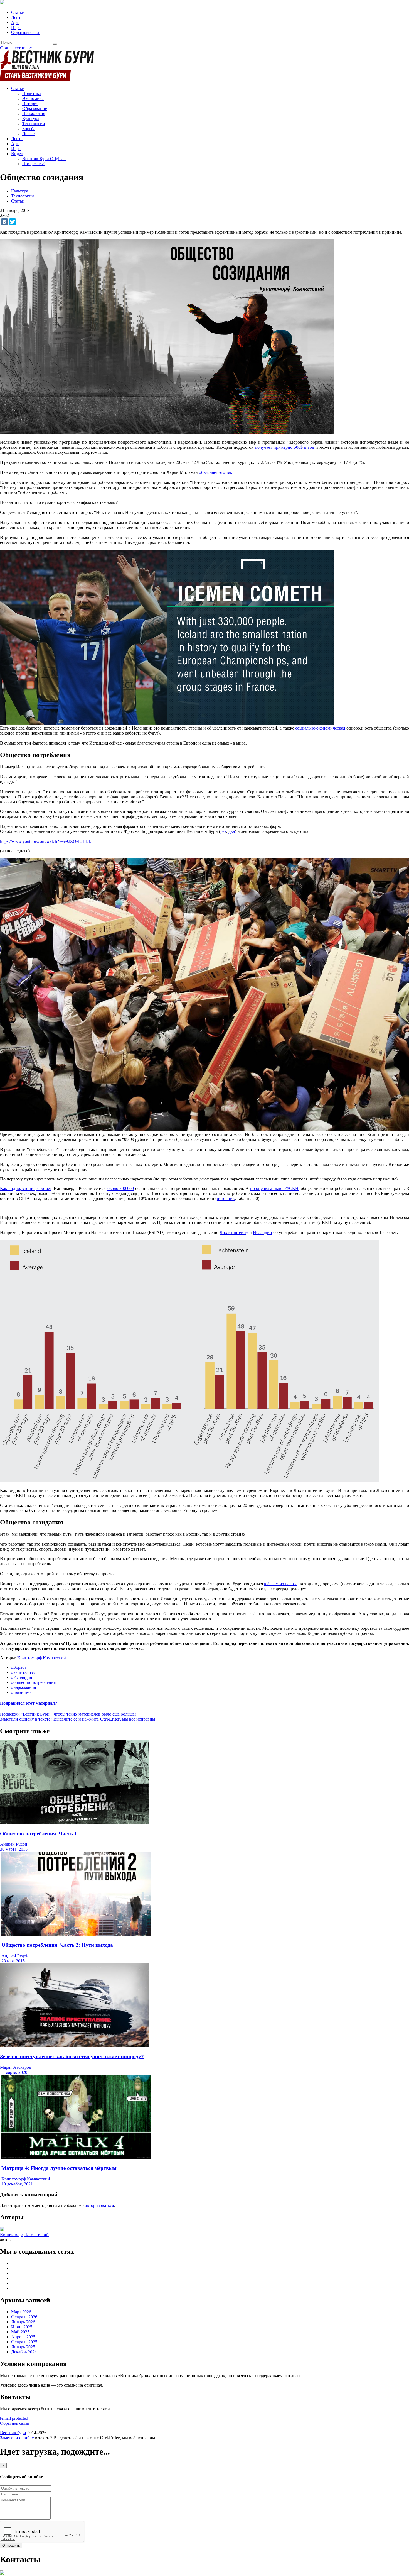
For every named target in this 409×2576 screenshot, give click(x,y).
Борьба (29, 129)
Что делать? (33, 164)
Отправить (11, 2545)
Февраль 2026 (24, 2317)
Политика (32, 93)
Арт (15, 22)
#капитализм (23, 1672)
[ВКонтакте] (4, 222)
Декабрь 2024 (24, 2352)
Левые (28, 134)
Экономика (33, 98)
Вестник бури (13, 2433)
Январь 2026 (23, 2322)
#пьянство (21, 1692)
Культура (31, 119)
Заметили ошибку (17, 2438)
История (30, 103)
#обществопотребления (33, 1682)
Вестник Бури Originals (44, 159)
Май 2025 (20, 2332)
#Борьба (19, 1667)
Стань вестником (16, 48)
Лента (17, 17)
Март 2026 (21, 2312)
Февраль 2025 (24, 2342)
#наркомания (24, 1687)
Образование (35, 108)
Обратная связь (26, 32)
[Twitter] (13, 222)
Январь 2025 (23, 2347)
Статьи (18, 12)
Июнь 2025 (22, 2327)
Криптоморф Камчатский (42, 1658)
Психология (34, 114)
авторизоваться (99, 2205)
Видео (17, 154)
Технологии (34, 124)
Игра (16, 27)
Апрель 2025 (23, 2337)
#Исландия (22, 1677)
